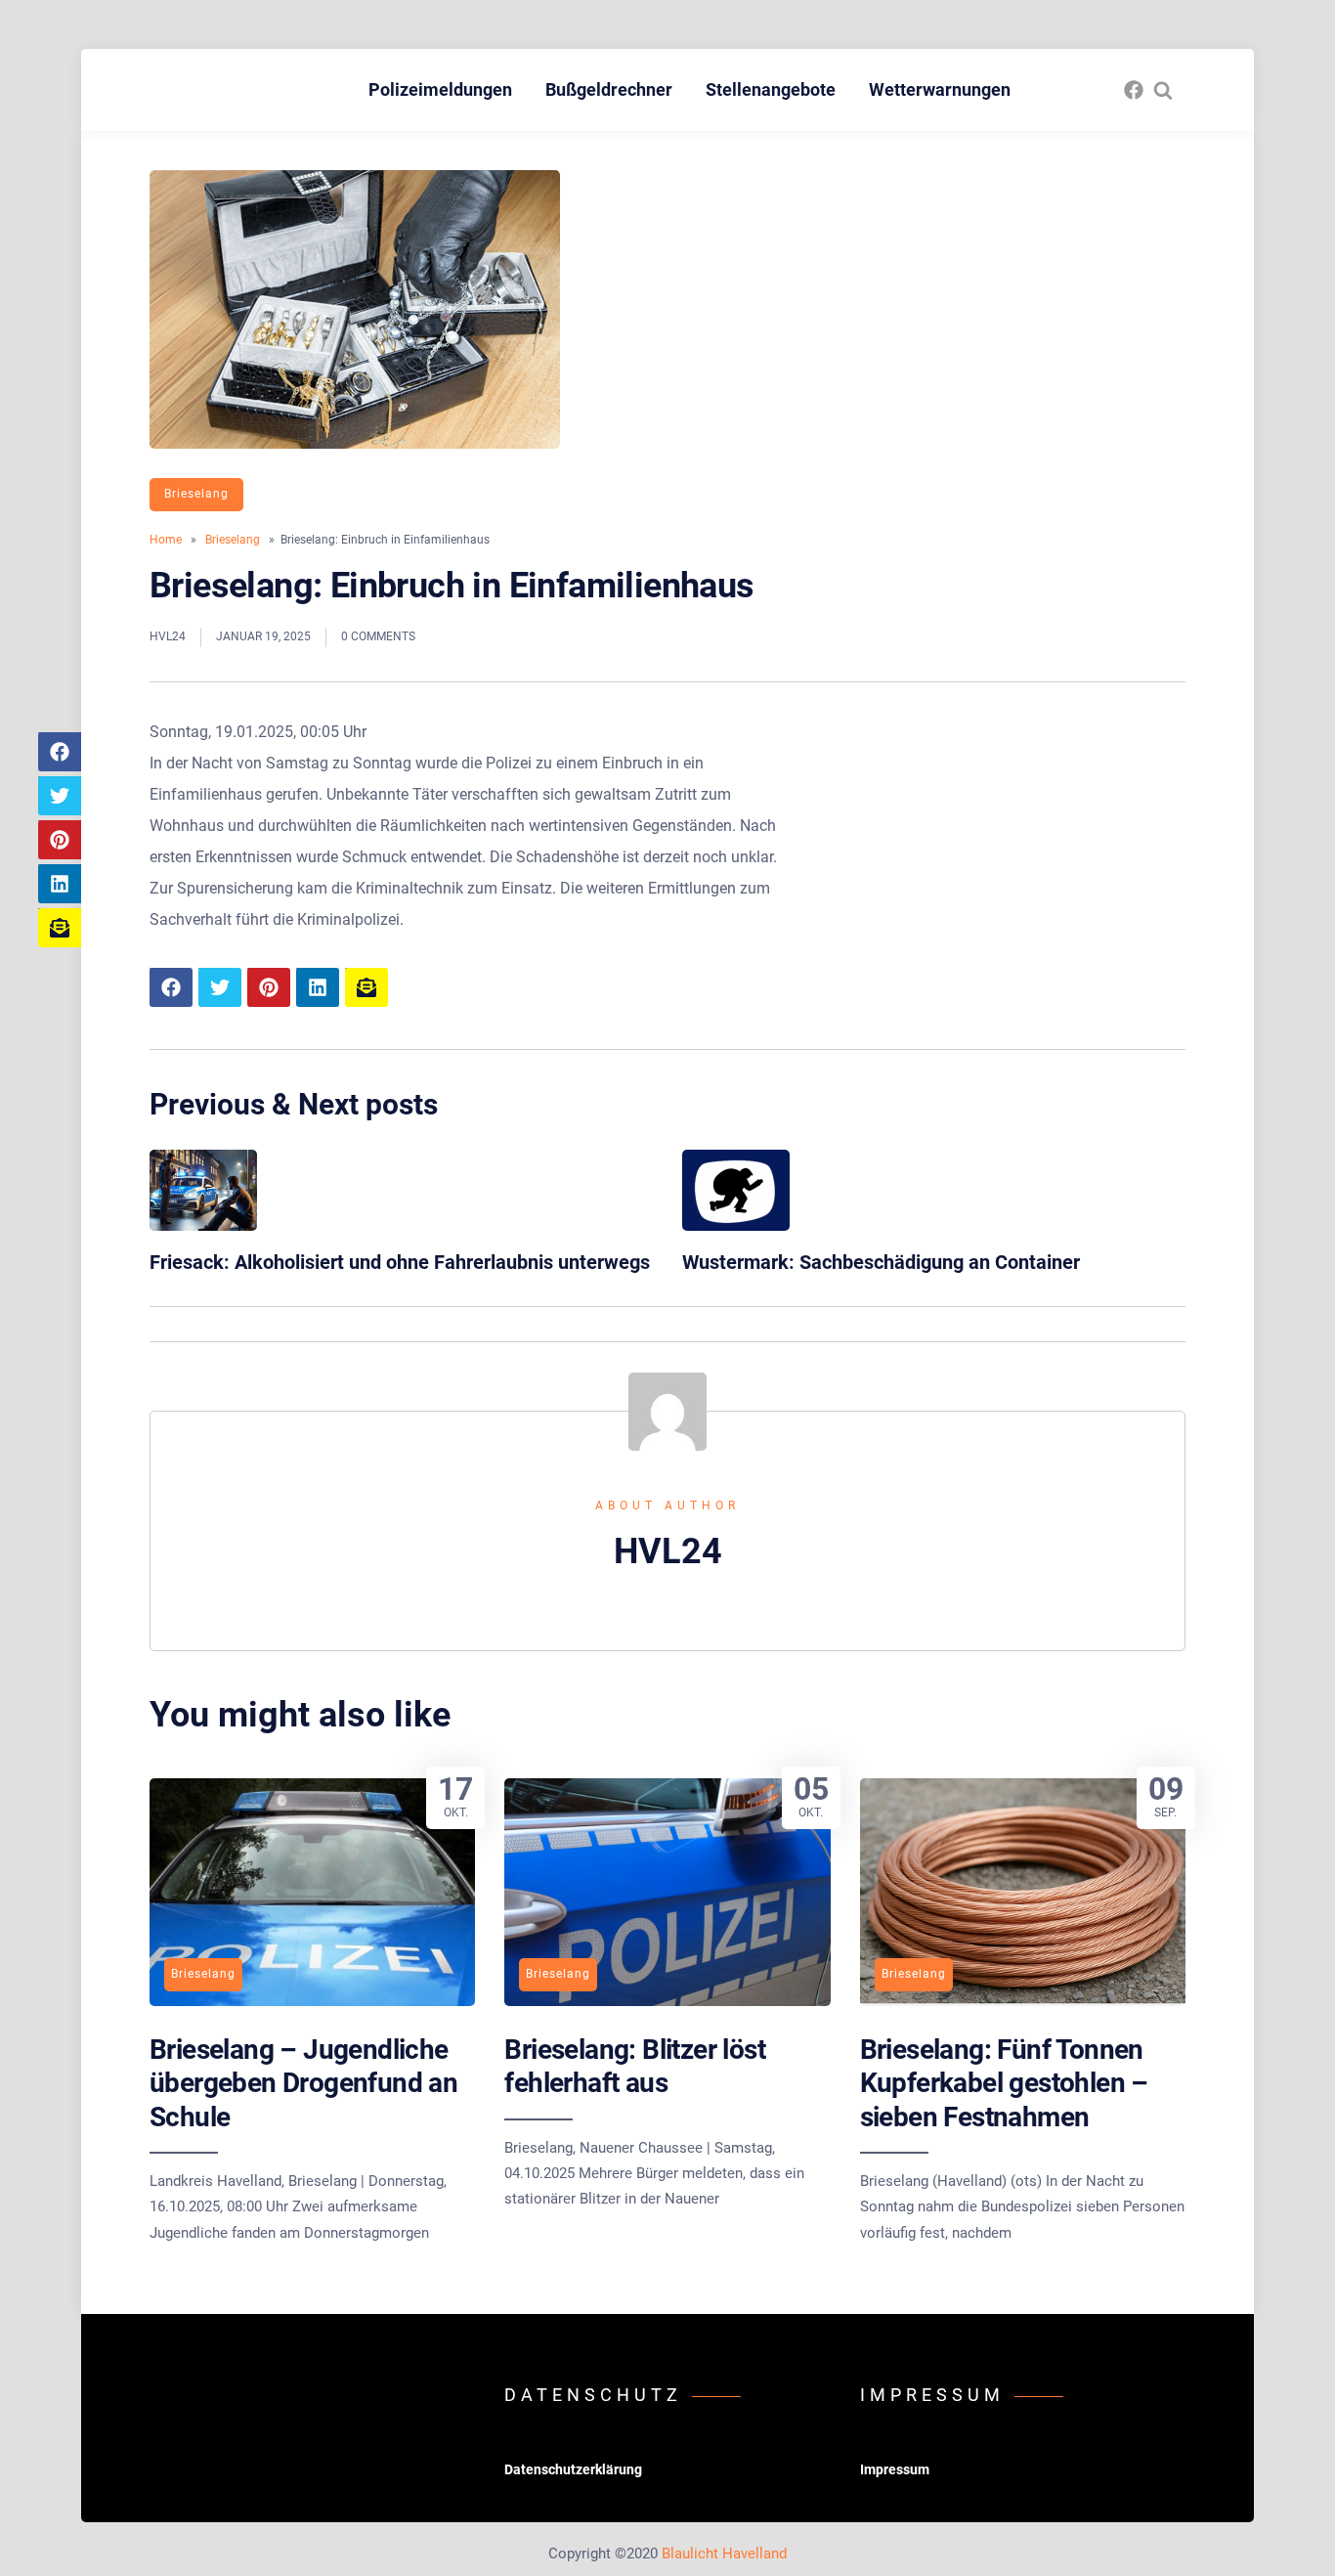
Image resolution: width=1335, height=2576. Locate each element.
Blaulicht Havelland (724, 2554)
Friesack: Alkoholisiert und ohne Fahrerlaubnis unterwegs (400, 1262)
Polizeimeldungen (440, 89)
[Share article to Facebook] (60, 752)
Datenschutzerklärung (573, 2469)
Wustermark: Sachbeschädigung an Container (881, 1262)
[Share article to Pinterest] (60, 840)
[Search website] (1163, 90)
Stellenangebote (771, 89)
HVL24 (168, 636)
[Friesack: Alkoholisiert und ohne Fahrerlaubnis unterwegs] (203, 1225)
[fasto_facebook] (1134, 90)
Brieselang (196, 494)
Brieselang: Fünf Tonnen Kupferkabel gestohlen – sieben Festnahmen (1004, 2083)
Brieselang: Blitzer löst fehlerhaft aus (635, 2066)
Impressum (895, 2469)
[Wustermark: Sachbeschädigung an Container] (736, 1225)
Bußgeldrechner (609, 89)
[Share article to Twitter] (60, 796)
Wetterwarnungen (940, 89)
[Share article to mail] (60, 928)
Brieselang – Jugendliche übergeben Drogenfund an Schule (303, 2083)
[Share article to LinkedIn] (60, 884)
